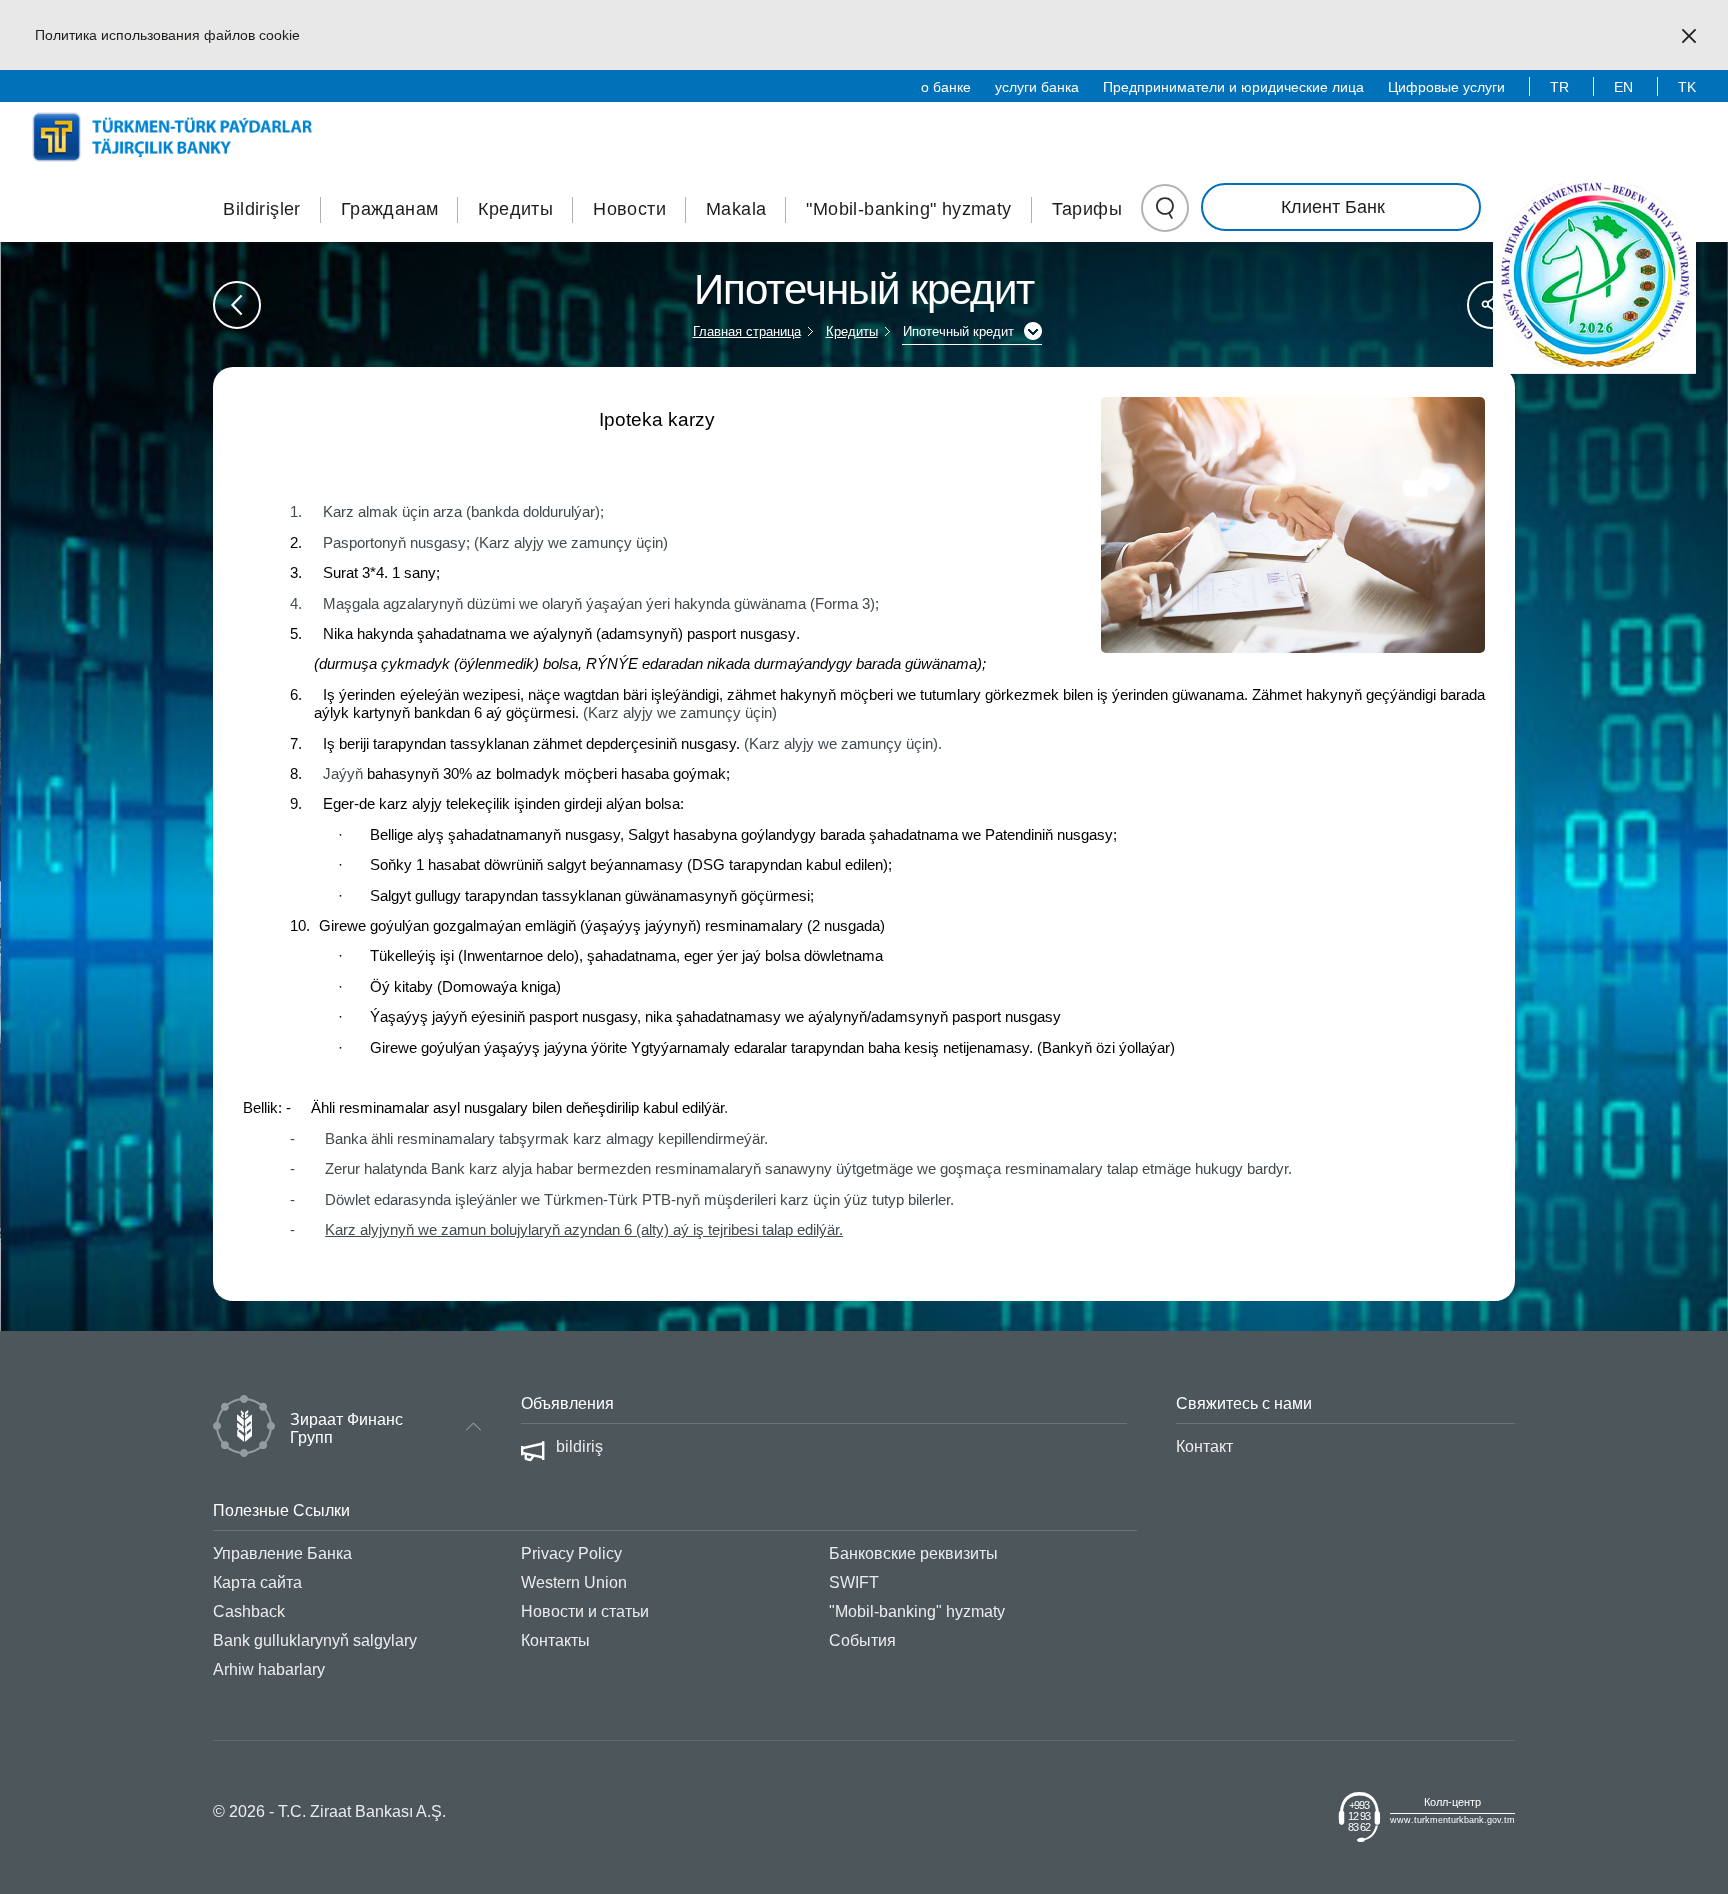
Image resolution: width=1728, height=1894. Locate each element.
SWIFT (854, 1582)
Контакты (555, 1640)
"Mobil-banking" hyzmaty (908, 209)
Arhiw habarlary (269, 1669)
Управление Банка (282, 1553)
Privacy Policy (571, 1553)
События (862, 1640)
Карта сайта (257, 1582)
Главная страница (747, 331)
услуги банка (1037, 87)
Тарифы (1087, 209)
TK (1687, 87)
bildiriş (579, 1446)
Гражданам (390, 209)
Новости (629, 209)
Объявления (567, 1403)
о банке (946, 87)
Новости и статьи (585, 1611)
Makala (736, 209)
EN (1623, 87)
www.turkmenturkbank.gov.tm (1452, 1820)
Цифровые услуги (1446, 87)
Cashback (249, 1611)
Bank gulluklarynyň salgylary (315, 1640)
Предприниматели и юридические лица (1233, 87)
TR (1559, 87)
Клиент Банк (1333, 207)
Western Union (574, 1582)
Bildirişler (261, 209)
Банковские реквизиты (913, 1553)
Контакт (1204, 1446)
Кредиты (515, 209)
